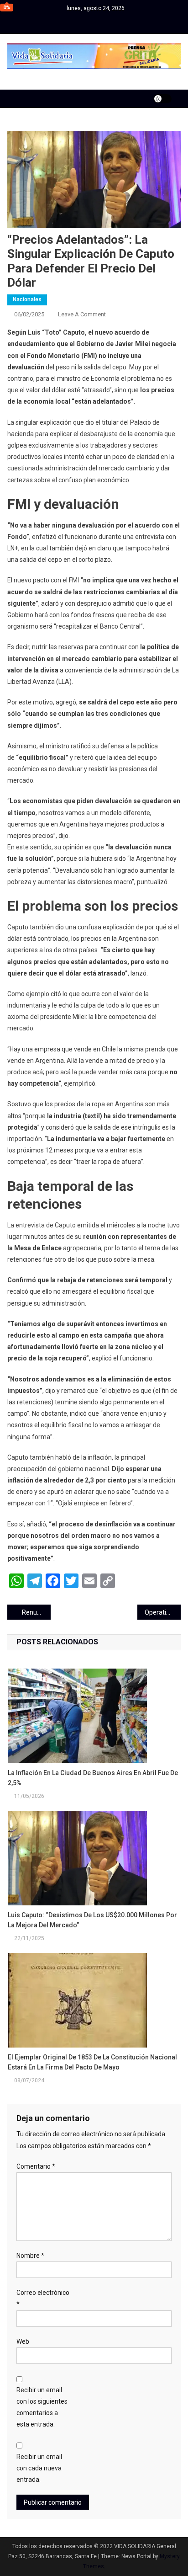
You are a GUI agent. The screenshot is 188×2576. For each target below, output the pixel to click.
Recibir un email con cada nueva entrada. (39, 2468)
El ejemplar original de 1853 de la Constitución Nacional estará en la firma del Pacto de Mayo (92, 2062)
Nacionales (27, 299)
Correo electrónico (43, 2298)
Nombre (30, 2256)
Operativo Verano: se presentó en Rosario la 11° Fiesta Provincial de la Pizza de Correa (163, 1612)
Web (23, 2341)
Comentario (36, 2166)
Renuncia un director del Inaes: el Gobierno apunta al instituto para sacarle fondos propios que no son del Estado (36, 1612)
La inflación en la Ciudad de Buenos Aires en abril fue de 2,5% (93, 1778)
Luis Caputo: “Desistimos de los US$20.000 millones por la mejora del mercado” (92, 1920)
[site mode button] (162, 99)
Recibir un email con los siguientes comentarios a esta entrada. (42, 2407)
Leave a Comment (82, 314)
